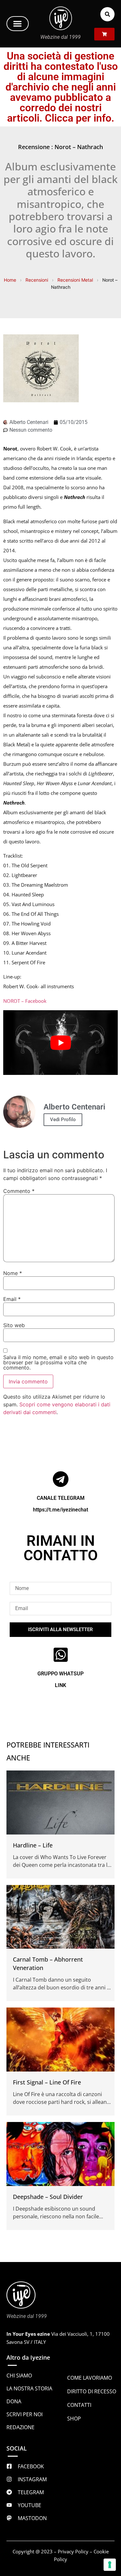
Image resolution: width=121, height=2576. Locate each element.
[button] (18, 24)
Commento (19, 1191)
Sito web (14, 1325)
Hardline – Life (33, 1845)
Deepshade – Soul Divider (48, 2196)
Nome (13, 1273)
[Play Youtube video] (60, 1043)
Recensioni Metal (75, 280)
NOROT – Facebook (25, 1001)
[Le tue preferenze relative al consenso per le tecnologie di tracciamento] (110, 2565)
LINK (60, 1685)
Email (12, 1299)
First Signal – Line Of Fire (47, 2082)
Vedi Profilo (63, 1120)
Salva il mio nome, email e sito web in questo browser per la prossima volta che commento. (58, 1362)
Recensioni (37, 280)
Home (10, 280)
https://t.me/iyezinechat (60, 1510)
